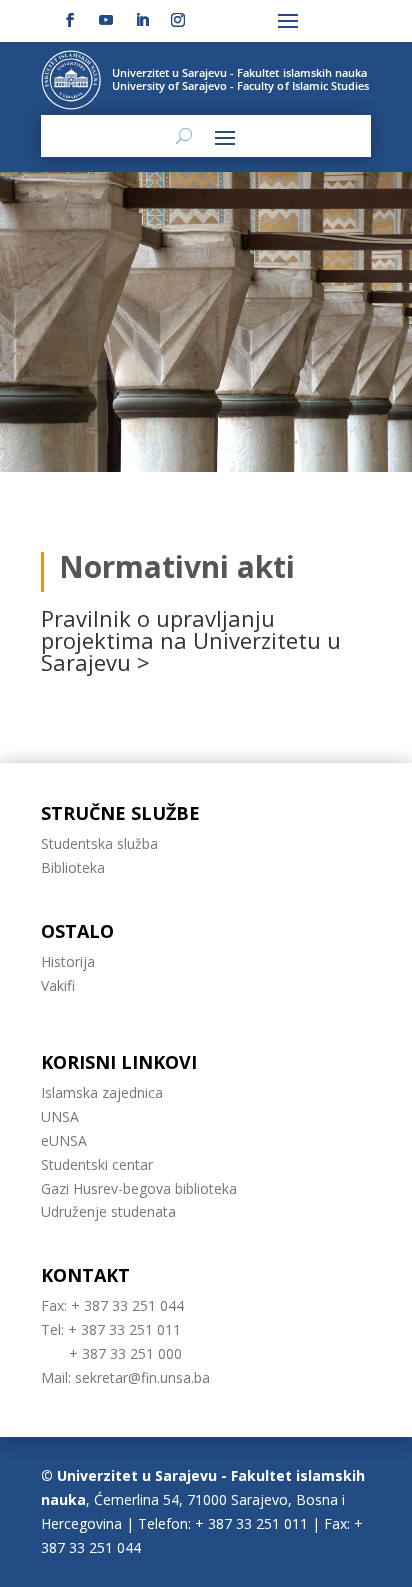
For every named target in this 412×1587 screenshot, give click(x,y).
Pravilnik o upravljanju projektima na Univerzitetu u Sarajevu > (191, 640)
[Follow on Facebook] (70, 20)
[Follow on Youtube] (106, 20)
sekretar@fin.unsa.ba (142, 1377)
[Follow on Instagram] (178, 20)
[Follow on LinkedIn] (142, 20)
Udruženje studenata (108, 1211)
